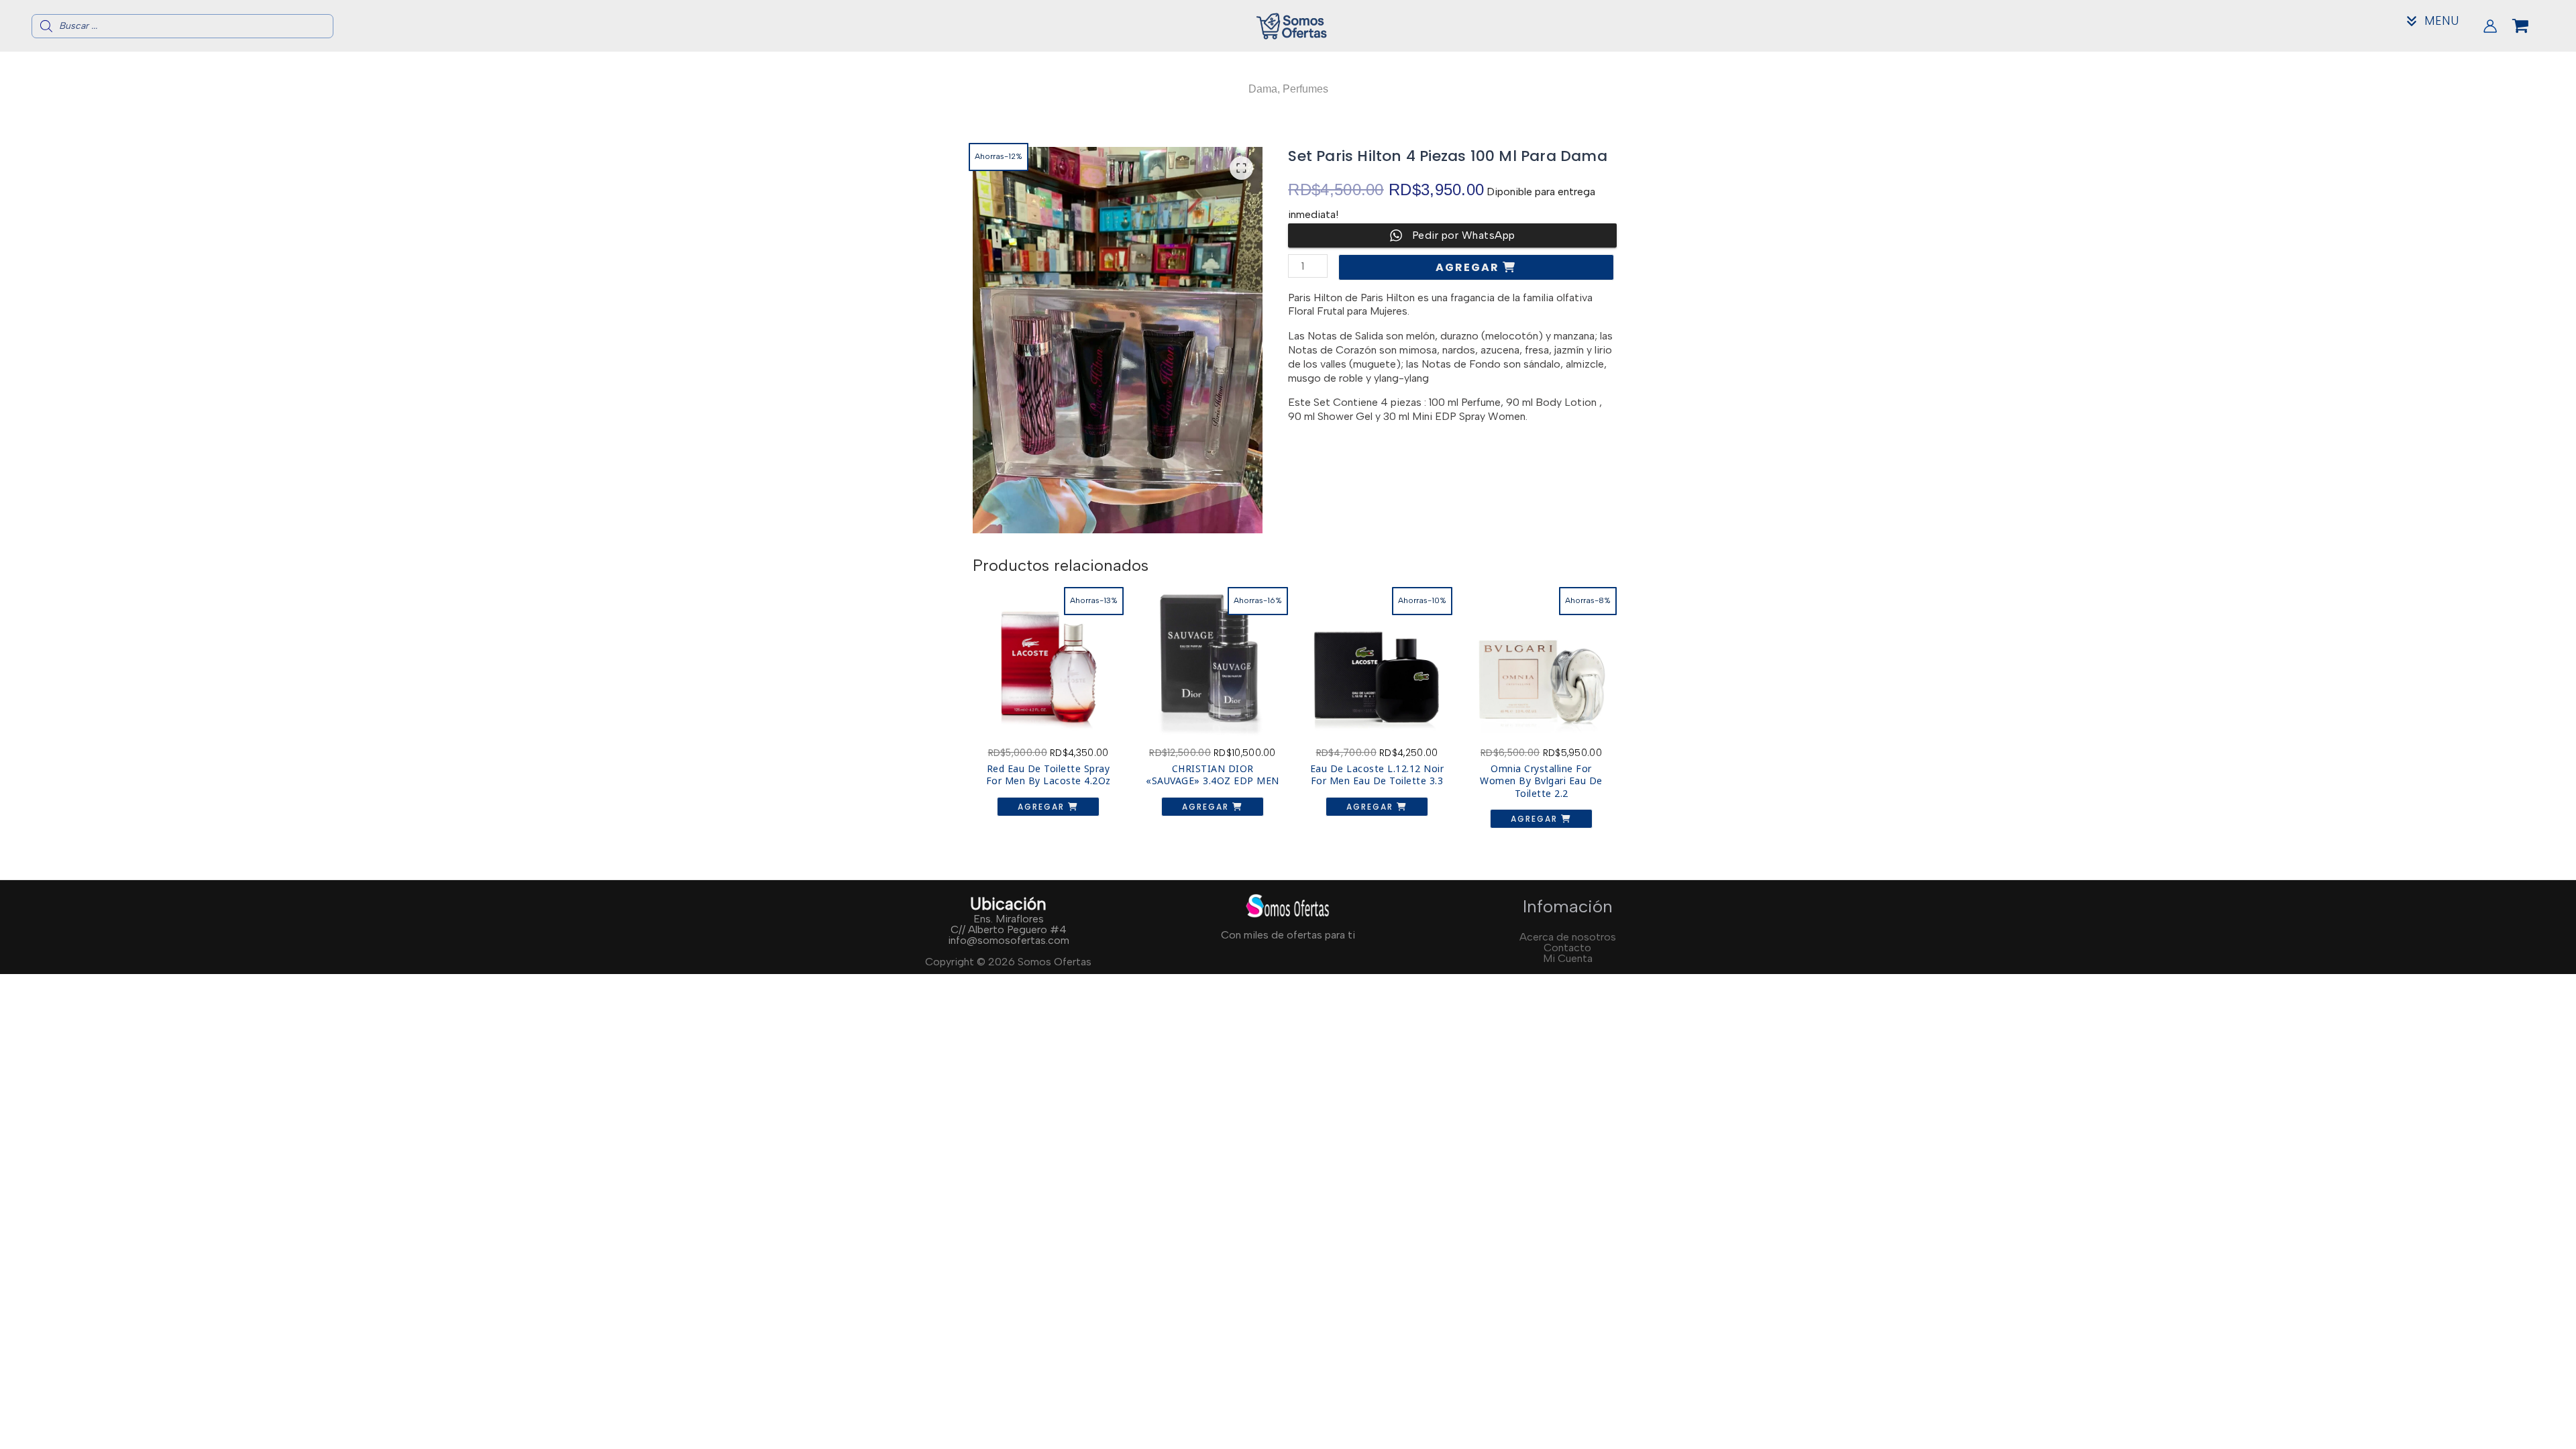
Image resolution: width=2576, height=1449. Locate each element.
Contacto (1567, 948)
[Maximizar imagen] (1241, 168)
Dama (1263, 89)
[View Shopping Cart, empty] (2531, 26)
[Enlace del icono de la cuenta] (2490, 26)
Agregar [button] (1043, 807)
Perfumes (1305, 89)
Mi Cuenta (1568, 958)
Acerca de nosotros (1568, 937)
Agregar (1469, 267)
